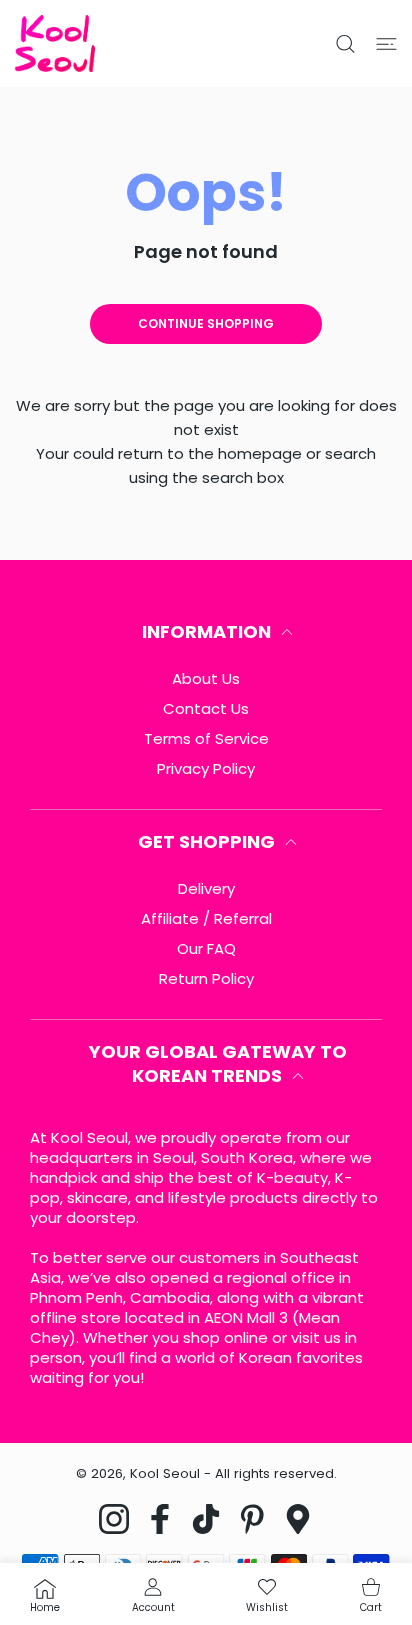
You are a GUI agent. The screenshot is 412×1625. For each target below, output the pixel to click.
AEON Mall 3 (246, 1317)
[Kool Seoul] (55, 43)
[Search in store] (345, 44)
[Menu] (386, 44)
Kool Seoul (165, 1473)
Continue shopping (206, 323)
